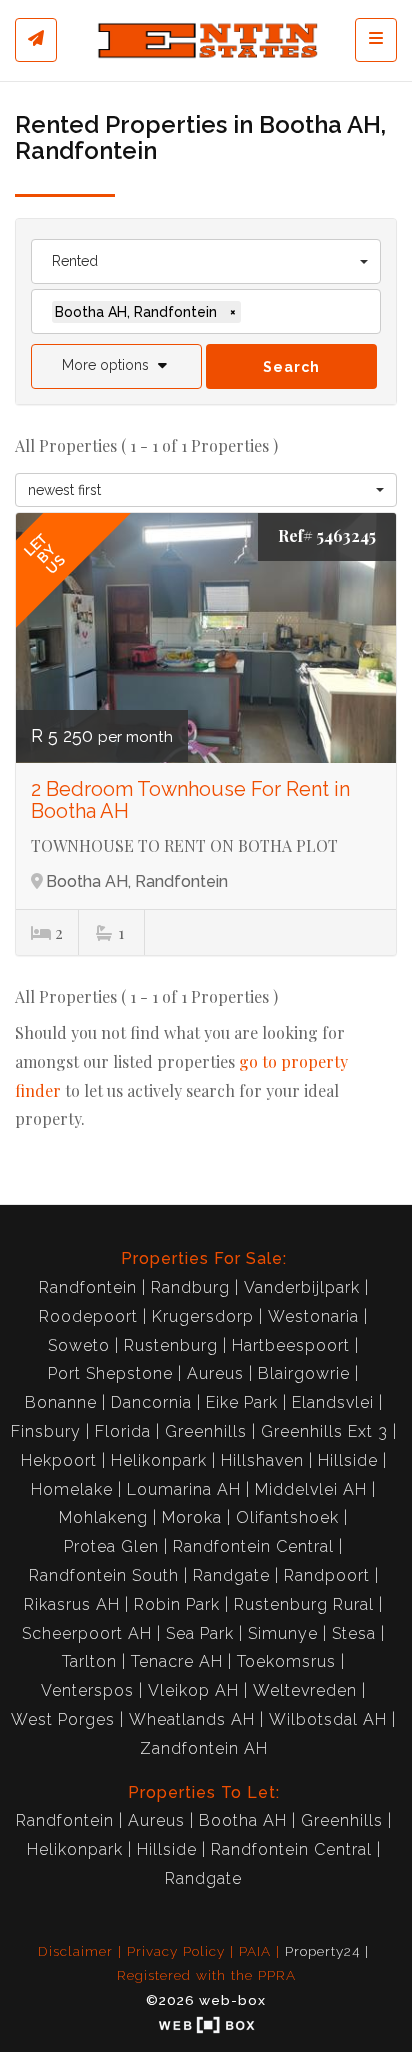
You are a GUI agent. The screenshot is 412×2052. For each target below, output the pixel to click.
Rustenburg (171, 1345)
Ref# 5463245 (327, 535)
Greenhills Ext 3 (324, 1431)
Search (291, 367)
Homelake (72, 1489)
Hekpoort (59, 1460)
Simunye (283, 1633)
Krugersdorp (203, 1316)
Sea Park (200, 1633)
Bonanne (61, 1402)
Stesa (354, 1633)
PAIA (255, 1951)
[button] (116, 366)
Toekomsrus (286, 1661)
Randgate (231, 1575)
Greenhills (206, 1431)
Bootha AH (243, 1820)
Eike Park (242, 1402)
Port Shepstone (110, 1373)
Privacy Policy (176, 1951)
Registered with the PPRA (206, 1975)
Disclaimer (75, 1951)
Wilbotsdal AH (328, 1719)
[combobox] (206, 261)
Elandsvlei (333, 1402)
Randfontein (88, 1287)
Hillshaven (262, 1460)
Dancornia (151, 1402)
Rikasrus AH (72, 1604)
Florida (123, 1431)
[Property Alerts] (36, 40)
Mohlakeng (103, 1517)
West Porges (63, 1719)
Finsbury (46, 1431)
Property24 (322, 1951)
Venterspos (87, 1690)
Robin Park (177, 1604)
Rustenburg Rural (304, 1604)
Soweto (79, 1345)
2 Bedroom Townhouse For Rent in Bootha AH (190, 800)
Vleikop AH (193, 1690)
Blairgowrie (304, 1373)
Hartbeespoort (291, 1345)
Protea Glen (111, 1546)
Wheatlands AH (192, 1719)
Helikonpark (159, 1460)
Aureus (215, 1373)
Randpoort (327, 1575)
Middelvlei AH (311, 1489)
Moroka (192, 1517)
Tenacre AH (177, 1661)
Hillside (348, 1460)
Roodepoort (88, 1316)
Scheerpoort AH (87, 1633)
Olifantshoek (287, 1517)
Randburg (190, 1287)
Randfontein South (104, 1575)
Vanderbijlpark (302, 1287)
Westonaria (313, 1316)
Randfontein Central (253, 1546)
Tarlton (89, 1661)
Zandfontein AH (204, 1748)
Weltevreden (305, 1690)
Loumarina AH (184, 1489)
